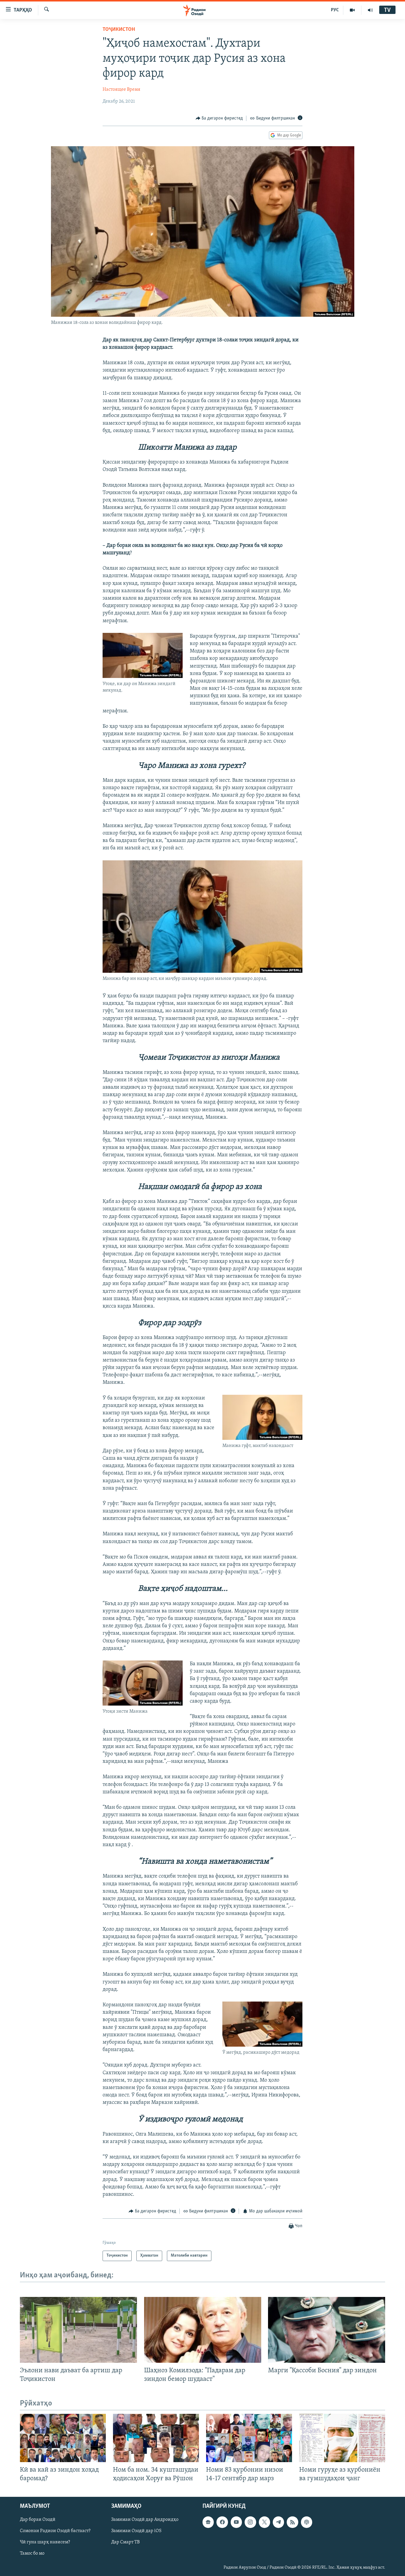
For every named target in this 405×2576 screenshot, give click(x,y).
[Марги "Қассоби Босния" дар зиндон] (327, 2330)
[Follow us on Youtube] (236, 2522)
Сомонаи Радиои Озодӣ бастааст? (55, 2531)
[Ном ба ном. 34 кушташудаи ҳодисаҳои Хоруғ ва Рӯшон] (156, 2438)
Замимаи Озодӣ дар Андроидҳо (145, 2520)
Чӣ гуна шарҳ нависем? (45, 2542)
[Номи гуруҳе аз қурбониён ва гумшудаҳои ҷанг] (342, 2438)
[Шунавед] (370, 10)
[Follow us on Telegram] (278, 2522)
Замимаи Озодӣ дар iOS (136, 2531)
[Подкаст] (307, 2522)
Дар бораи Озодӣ (38, 2520)
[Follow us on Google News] (208, 2522)
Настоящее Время (121, 90)
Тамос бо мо (32, 2554)
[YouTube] (352, 10)
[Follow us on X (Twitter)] (264, 2522)
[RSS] (292, 2522)
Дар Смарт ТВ (125, 2542)
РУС (335, 10)
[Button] (219, 118)
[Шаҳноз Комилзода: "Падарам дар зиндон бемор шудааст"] (203, 2330)
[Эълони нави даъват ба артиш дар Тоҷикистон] (78, 2330)
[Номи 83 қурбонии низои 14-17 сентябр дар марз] (249, 2438)
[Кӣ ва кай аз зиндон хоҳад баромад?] (63, 2438)
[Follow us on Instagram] (250, 2522)
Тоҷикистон (119, 30)
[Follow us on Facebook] (222, 2522)
